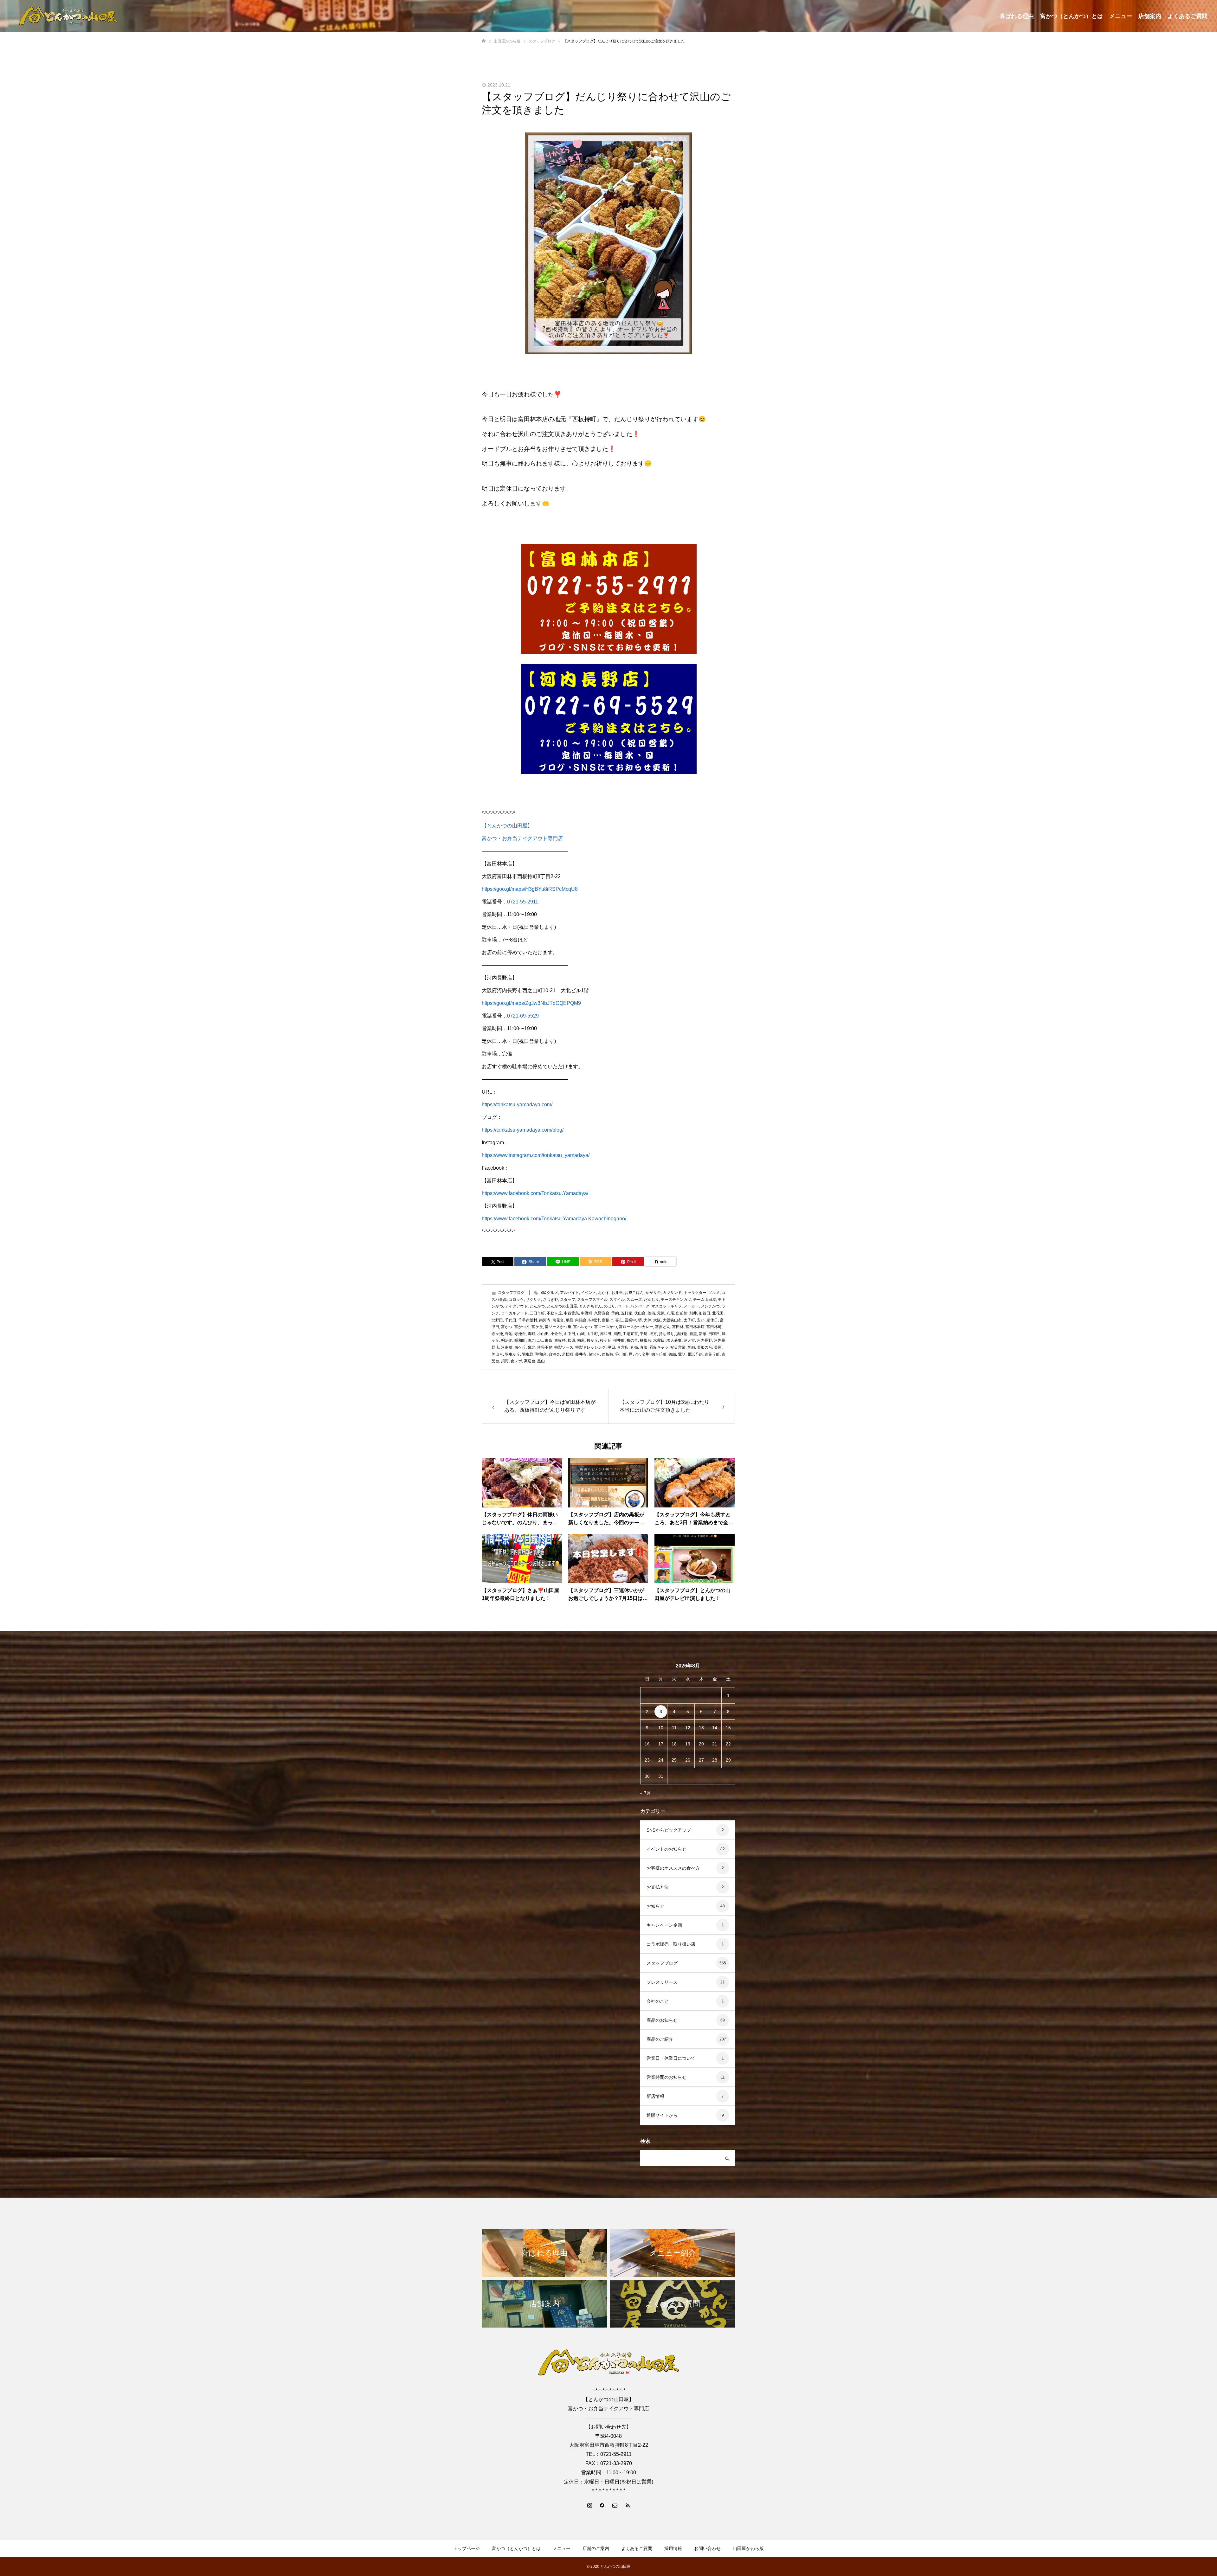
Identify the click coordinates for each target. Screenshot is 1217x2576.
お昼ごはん (634, 1293)
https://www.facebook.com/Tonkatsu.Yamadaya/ (535, 1193)
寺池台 (520, 1334)
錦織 (672, 1354)
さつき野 (551, 1300)
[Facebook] (602, 2505)
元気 (661, 1313)
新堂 (693, 1334)
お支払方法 (658, 1887)
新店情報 (655, 2096)
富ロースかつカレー (636, 1327)
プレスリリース (662, 1982)
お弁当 (617, 1293)
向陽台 (581, 1320)
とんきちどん (590, 1306)
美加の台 (705, 1347)
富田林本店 (695, 1327)
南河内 (545, 1320)
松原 (571, 1340)
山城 (581, 1334)
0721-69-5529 (523, 1016)
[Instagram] (589, 2505)
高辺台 (530, 1361)
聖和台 (541, 1354)
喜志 (619, 1320)
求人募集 (674, 1340)
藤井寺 (581, 1354)
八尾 (670, 1313)
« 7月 (646, 1793)
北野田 (497, 1320)
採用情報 (673, 2548)
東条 (549, 1340)
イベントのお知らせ (666, 1849)
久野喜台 (602, 1313)
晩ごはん (535, 1340)
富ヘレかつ (583, 1327)
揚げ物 (682, 1334)
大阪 (657, 1320)
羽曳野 (528, 1354)
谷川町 (621, 1354)
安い (701, 1320)
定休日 (712, 1320)
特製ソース (564, 1347)
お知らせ (655, 1906)
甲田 (611, 1347)
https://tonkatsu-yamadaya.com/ (517, 1105)
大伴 (647, 1320)
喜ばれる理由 (1017, 16)
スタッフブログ (511, 1293)
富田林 (678, 1327)
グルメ (714, 1293)
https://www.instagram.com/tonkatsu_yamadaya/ (536, 1155)
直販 (644, 1347)
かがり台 (653, 1293)
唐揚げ (608, 1320)
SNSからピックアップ (669, 1830)
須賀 (505, 1361)
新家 (703, 1334)
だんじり (651, 1300)
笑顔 (691, 1347)
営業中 (630, 1320)
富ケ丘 (537, 1327)
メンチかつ (710, 1306)
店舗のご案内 (596, 2548)
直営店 (623, 1347)
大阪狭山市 (672, 1320)
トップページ (467, 2548)
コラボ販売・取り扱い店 (671, 1944)
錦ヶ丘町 (659, 1354)
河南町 (507, 1347)
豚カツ (634, 1354)
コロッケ (516, 1300)
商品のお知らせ (662, 2020)
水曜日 (659, 1340)
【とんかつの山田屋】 (507, 826)
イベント (589, 1293)
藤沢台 (594, 1354)
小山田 (543, 1334)
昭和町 (520, 1340)
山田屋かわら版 (748, 2548)
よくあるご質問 (1188, 16)
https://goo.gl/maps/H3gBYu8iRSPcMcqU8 (530, 889)
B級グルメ (549, 1293)
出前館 (682, 1313)
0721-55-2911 (523, 902)
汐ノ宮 (689, 1340)
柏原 (581, 1340)
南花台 (558, 1320)
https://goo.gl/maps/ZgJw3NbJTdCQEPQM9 (531, 1003)
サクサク (533, 1300)
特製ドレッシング (590, 1347)
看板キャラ (659, 1347)
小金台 (556, 1334)
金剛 (646, 1354)
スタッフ (568, 1300)
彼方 (653, 1334)
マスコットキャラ (666, 1306)
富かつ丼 (522, 1327)
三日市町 (537, 1313)
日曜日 (714, 1334)
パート (623, 1306)
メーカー (691, 1306)
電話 (682, 1354)
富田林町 (714, 1327)
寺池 (509, 1334)
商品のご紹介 (660, 2039)
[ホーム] (484, 41)
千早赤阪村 (528, 1320)
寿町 (531, 1334)
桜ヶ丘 (606, 1340)
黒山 (541, 1361)
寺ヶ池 (497, 1334)
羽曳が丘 (512, 1354)
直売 (634, 1347)
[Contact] (615, 2505)
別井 (693, 1313)
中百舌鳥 (571, 1313)
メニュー (1121, 16)
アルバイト (570, 1293)
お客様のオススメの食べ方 (673, 1868)
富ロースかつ (606, 1327)
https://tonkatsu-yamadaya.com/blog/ (523, 1130)
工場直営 (630, 1334)
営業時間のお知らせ (666, 2077)
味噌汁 (594, 1320)
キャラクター (695, 1293)
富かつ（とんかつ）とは (1072, 16)
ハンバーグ (640, 1306)
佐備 (651, 1313)
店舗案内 (1150, 16)
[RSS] (628, 2505)
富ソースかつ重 (558, 1327)
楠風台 (646, 1340)
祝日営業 (678, 1347)
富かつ (507, 1327)
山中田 (570, 1334)
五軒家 (627, 1313)
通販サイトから (662, 2115)
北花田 (718, 1313)
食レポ (516, 1361)
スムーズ (634, 1300)
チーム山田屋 (705, 1300)
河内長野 (705, 1340)
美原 (718, 1347)
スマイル (617, 1300)
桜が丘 (592, 1340)
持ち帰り (666, 1334)
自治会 (554, 1354)
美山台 (497, 1354)
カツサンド (672, 1293)
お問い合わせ (707, 2548)
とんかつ (537, 1306)
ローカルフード (514, 1313)
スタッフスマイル (592, 1300)
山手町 (592, 1334)
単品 (570, 1320)
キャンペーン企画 (664, 1925)
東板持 (560, 1340)
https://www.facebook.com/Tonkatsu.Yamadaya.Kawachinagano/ (554, 1219)
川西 (617, 1334)
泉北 (531, 1347)
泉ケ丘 (520, 1347)
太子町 (689, 1320)
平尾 (644, 1334)
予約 (615, 1313)
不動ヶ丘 (554, 1313)
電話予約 (695, 1354)
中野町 (587, 1313)
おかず (604, 1293)
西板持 (608, 1354)
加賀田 (705, 1313)
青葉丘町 (712, 1354)
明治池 (507, 1340)
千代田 (511, 1320)
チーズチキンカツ (676, 1300)
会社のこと (658, 2001)
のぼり (609, 1306)
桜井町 (619, 1340)
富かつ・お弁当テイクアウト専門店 (522, 838)
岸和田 (606, 1334)
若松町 (568, 1354)
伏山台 (640, 1313)
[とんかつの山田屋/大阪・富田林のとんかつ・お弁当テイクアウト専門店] (68, 16)
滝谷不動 (545, 1347)
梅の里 (632, 1340)
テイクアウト (516, 1306)
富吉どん (663, 1327)
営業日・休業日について (671, 2058)
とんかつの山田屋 (562, 1306)
